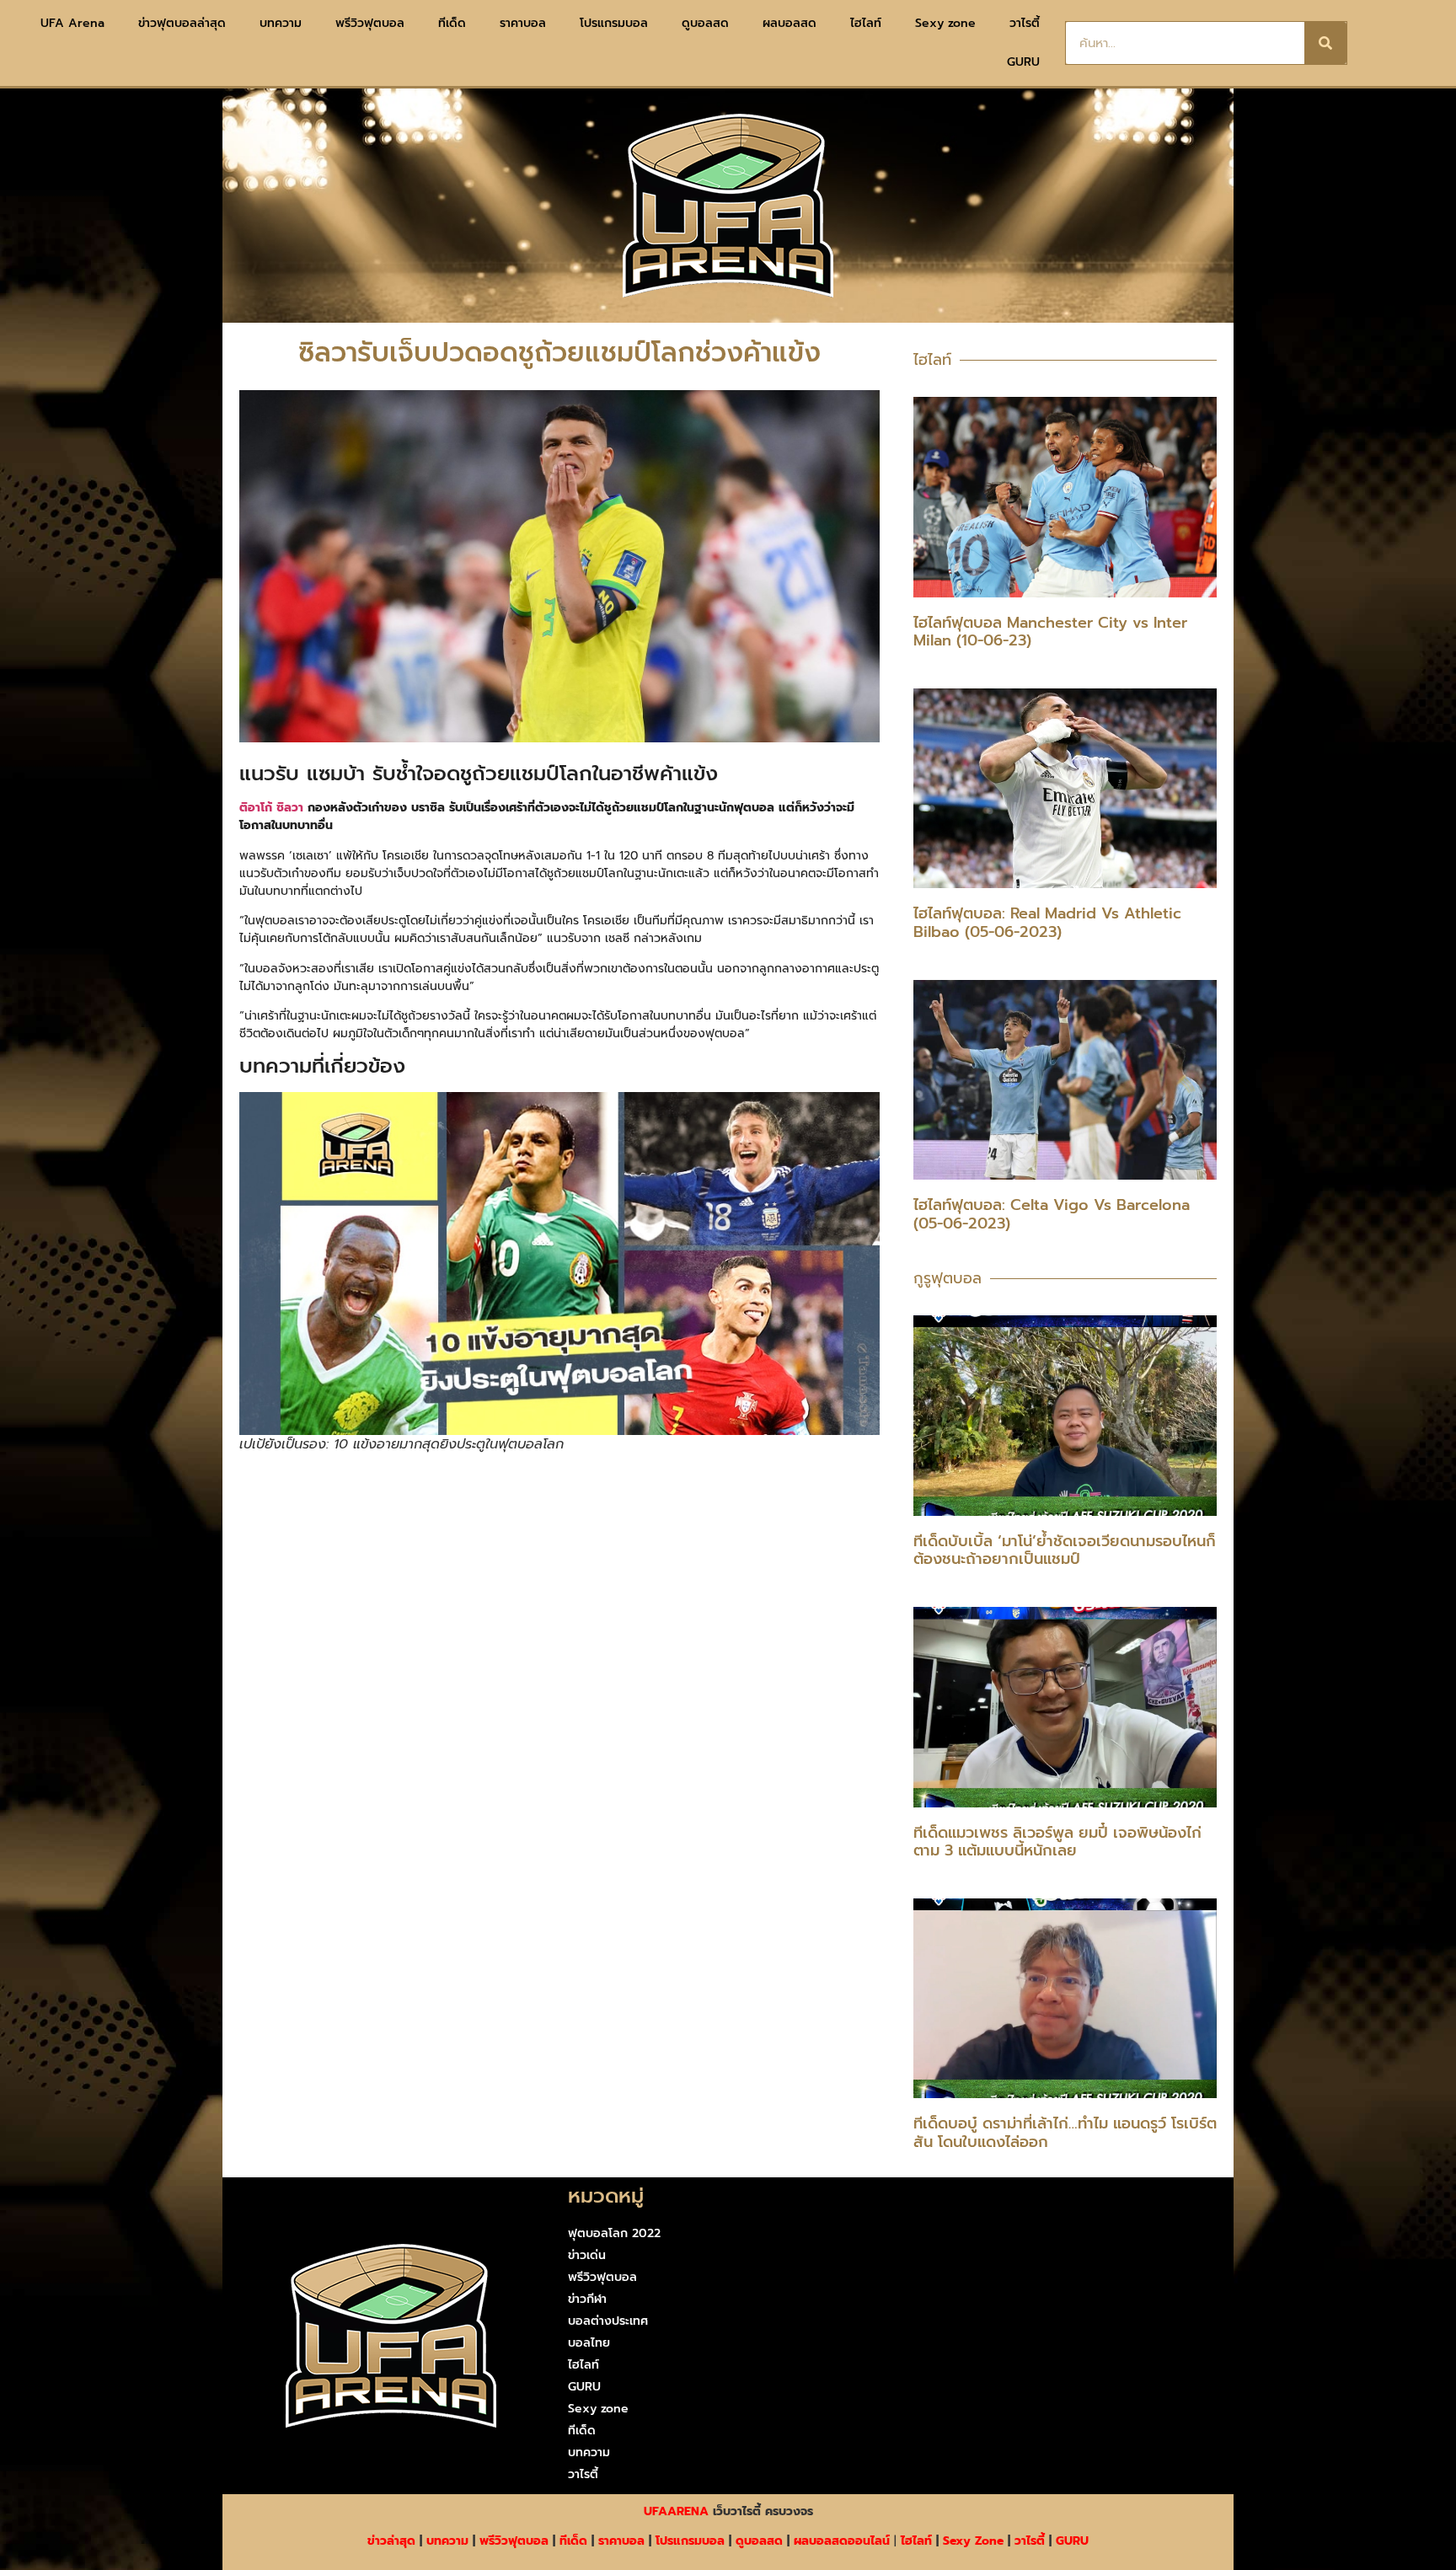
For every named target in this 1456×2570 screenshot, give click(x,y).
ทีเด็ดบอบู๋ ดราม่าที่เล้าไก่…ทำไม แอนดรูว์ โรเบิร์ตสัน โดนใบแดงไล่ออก (1065, 2133)
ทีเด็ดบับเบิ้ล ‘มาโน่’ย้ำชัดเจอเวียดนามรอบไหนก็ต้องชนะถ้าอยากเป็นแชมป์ (1065, 1550)
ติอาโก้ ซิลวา (271, 808)
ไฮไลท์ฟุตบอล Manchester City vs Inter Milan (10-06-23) (1050, 632)
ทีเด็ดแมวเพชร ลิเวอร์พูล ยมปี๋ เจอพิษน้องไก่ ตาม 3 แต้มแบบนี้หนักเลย (1057, 1842)
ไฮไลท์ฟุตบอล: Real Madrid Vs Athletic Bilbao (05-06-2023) (1047, 923)
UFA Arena (72, 23)
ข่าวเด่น (587, 2255)
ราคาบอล (523, 23)
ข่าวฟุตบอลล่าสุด (182, 23)
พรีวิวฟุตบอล (370, 23)
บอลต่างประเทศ (608, 2321)
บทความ (281, 23)
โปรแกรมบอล (614, 23)
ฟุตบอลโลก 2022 (614, 2233)
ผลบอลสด (790, 23)
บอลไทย (589, 2343)
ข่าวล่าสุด (391, 2541)
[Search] (1325, 43)
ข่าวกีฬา (587, 2299)
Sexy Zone (973, 2541)
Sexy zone (945, 23)
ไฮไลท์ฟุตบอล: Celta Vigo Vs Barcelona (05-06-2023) (1052, 1214)
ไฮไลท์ (866, 23)
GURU (1023, 62)
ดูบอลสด (705, 23)
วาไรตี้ (1025, 23)
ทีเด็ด (452, 23)
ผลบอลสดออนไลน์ (842, 2541)
